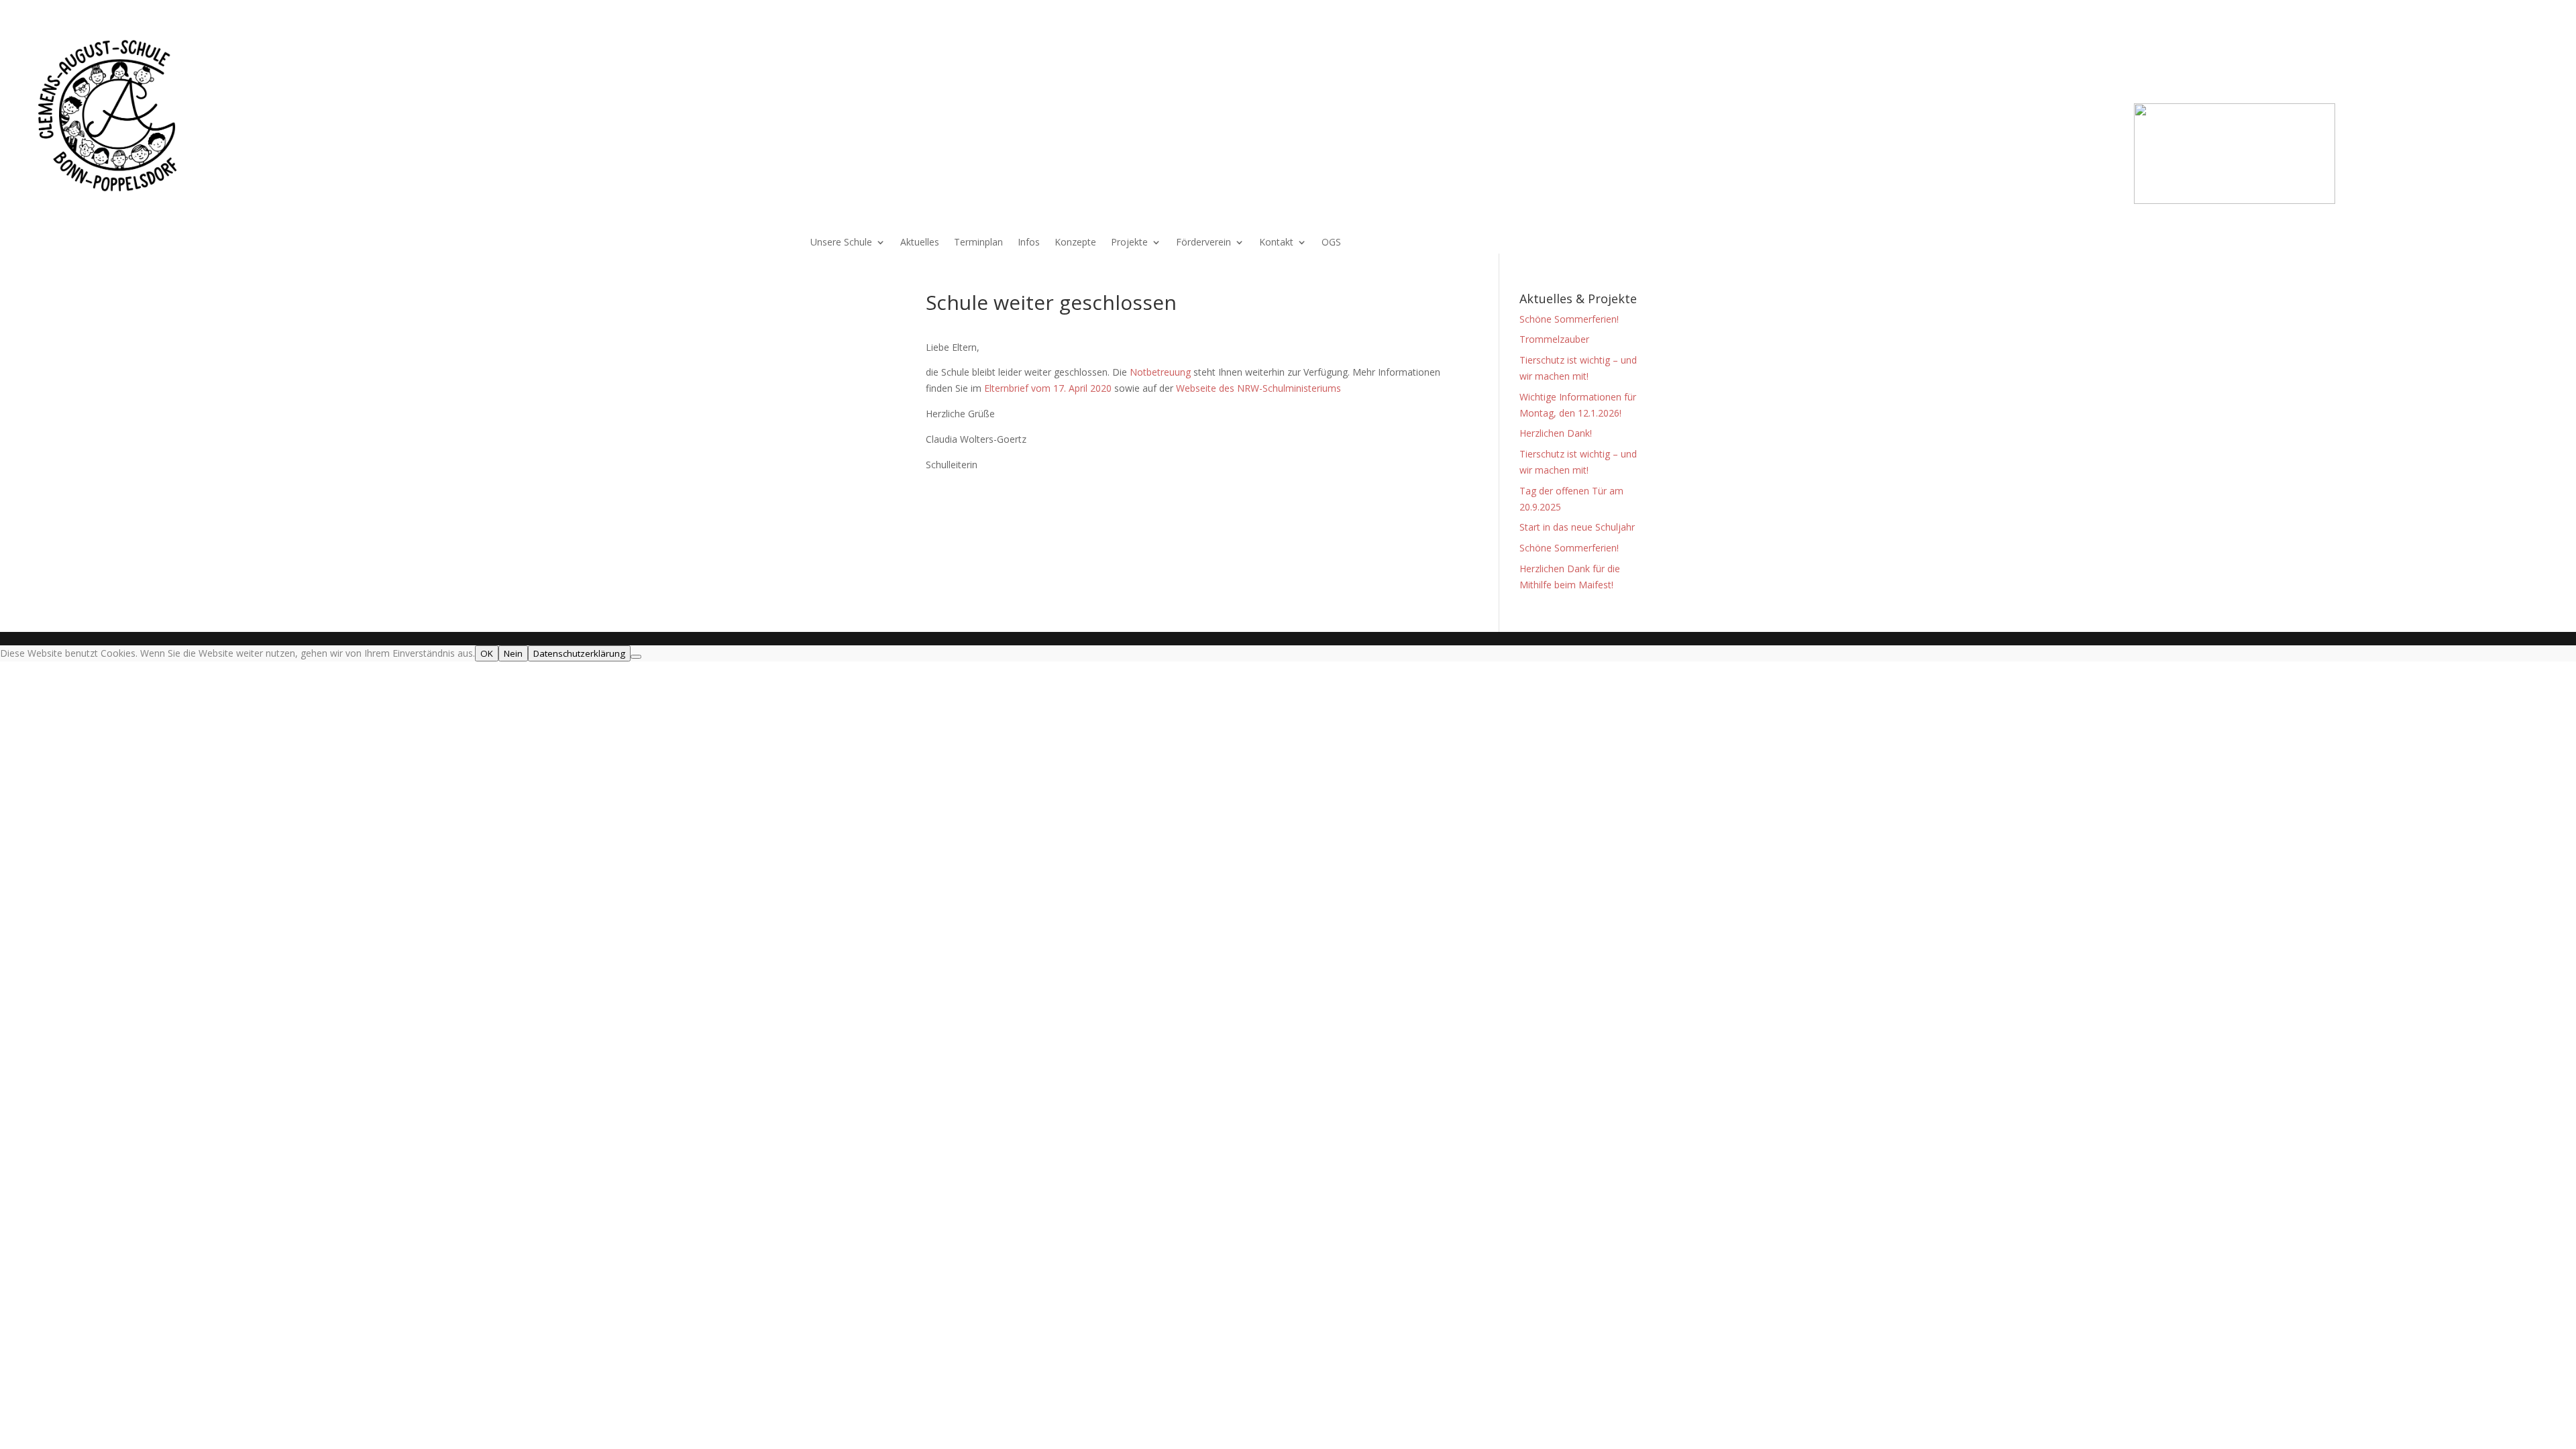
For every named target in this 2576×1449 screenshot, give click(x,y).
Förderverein (1203, 243)
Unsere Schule (841, 243)
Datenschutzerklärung (579, 653)
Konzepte (1075, 243)
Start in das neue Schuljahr (1577, 527)
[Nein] (636, 657)
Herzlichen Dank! (1556, 433)
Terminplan (978, 243)
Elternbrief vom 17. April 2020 (1048, 388)
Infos (1029, 243)
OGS (1331, 243)
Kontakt (1276, 243)
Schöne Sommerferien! (1569, 319)
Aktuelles (920, 243)
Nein (513, 653)
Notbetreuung (1162, 372)
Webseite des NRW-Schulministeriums (1261, 388)
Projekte (1129, 243)
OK (487, 653)
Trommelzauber (1554, 339)
